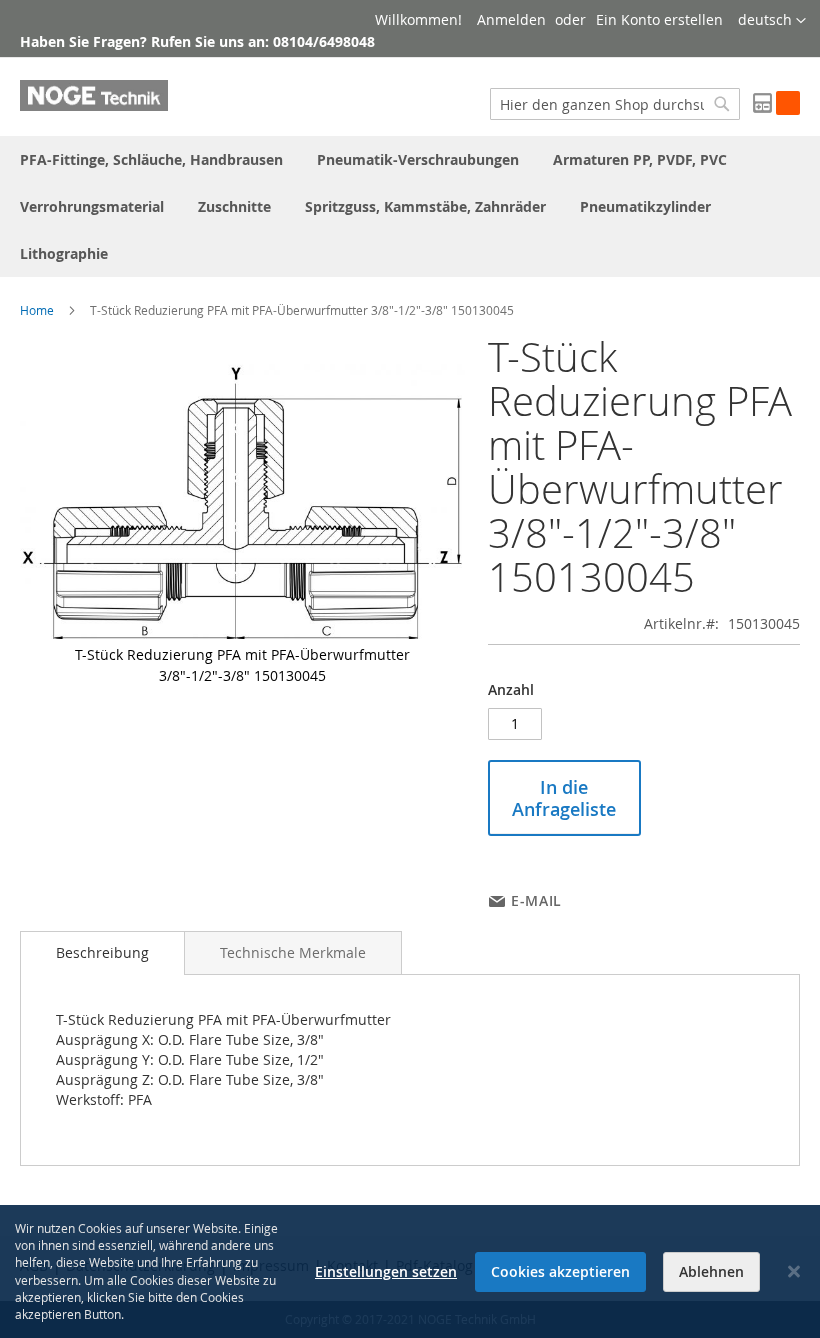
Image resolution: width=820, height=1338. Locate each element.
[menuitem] (151, 159)
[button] (772, 21)
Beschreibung (102, 952)
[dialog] (410, 1271)
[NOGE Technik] (94, 95)
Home (37, 310)
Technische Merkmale (293, 952)
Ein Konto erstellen (659, 19)
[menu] (410, 206)
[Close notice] (794, 1271)
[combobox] (615, 104)
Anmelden (511, 19)
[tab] (102, 953)
